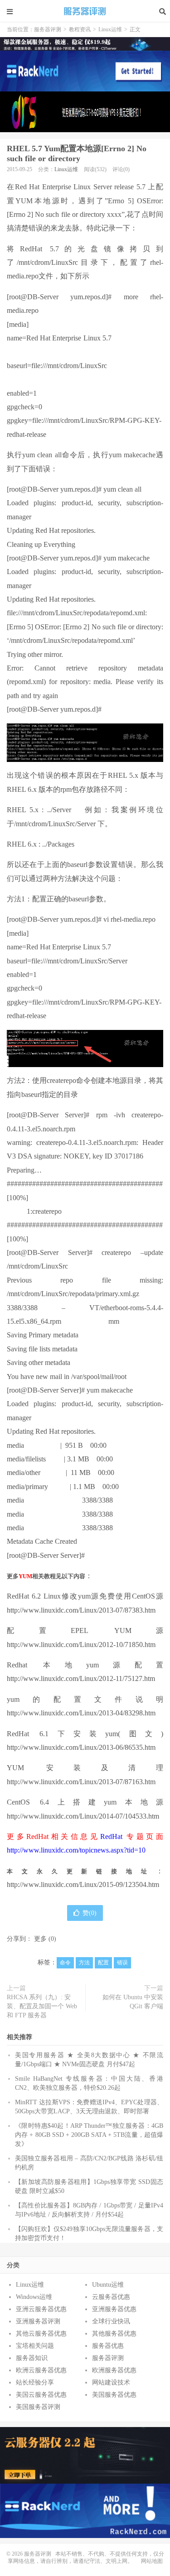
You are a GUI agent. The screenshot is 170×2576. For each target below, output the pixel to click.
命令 (65, 1963)
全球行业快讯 (111, 2321)
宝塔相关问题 (35, 2346)
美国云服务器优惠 (41, 2395)
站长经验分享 (35, 2382)
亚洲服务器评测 (38, 2321)
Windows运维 (34, 2297)
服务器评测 (85, 11)
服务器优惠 (108, 2346)
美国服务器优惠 (114, 2395)
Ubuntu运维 (108, 2285)
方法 (84, 1963)
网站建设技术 (111, 2382)
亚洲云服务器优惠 (41, 2309)
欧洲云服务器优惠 (41, 2370)
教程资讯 (80, 29)
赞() (90, 1913)
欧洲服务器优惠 (114, 2370)
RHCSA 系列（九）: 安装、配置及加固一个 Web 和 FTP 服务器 (42, 2006)
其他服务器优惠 (114, 2334)
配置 (103, 1963)
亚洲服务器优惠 (114, 2309)
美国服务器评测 (38, 2407)
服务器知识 (32, 2358)
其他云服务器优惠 (41, 2334)
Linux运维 (110, 29)
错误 (122, 1963)
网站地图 (152, 2561)
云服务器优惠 (111, 2297)
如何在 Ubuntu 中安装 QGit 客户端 (133, 2002)
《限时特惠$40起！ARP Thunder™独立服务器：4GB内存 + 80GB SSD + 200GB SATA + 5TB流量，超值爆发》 (89, 2135)
